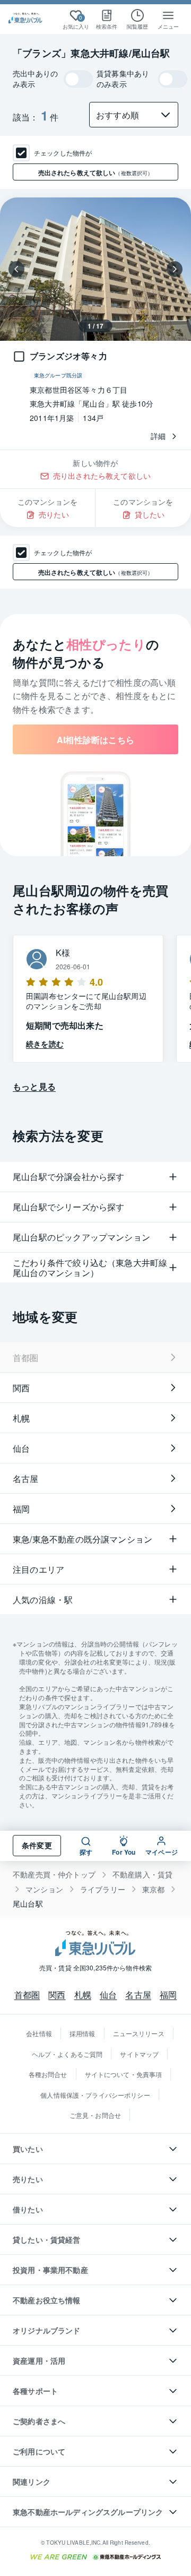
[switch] (78, 79)
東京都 (154, 1889)
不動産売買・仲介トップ (54, 1875)
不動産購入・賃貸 (142, 1875)
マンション (44, 1889)
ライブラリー (103, 1889)
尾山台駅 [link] (28, 1904)
